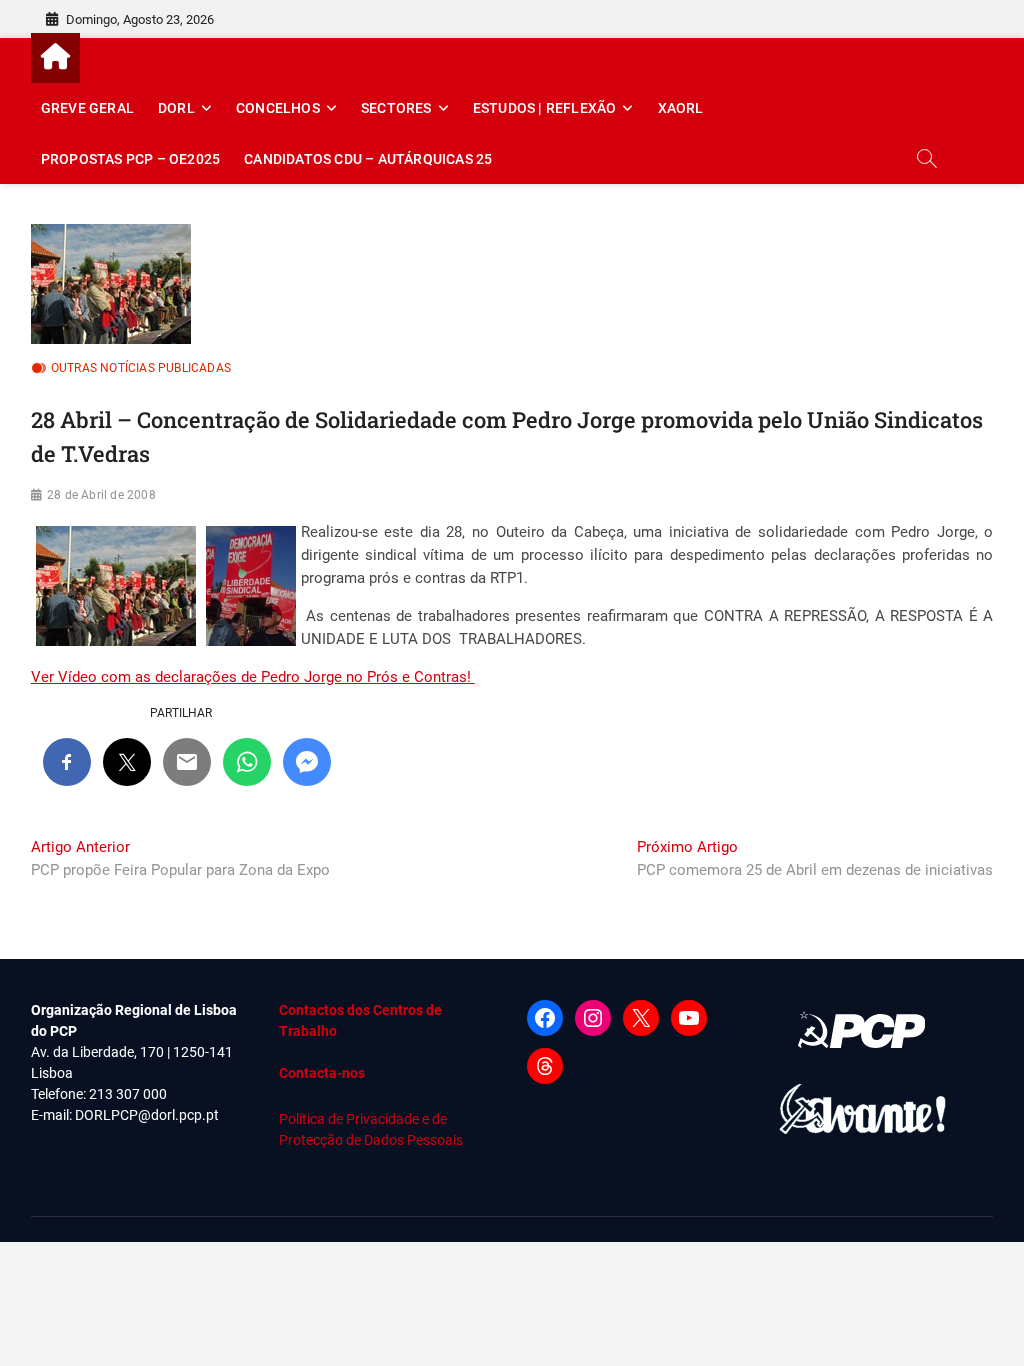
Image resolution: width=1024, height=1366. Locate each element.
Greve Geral (87, 108)
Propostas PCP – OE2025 (130, 159)
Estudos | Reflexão (545, 108)
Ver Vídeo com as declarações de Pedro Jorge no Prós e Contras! (253, 677)
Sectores (396, 108)
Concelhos (278, 108)
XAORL (681, 108)
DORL (176, 108)
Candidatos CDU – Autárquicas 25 (368, 159)
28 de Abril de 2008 (101, 495)
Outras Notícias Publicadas (141, 368)
